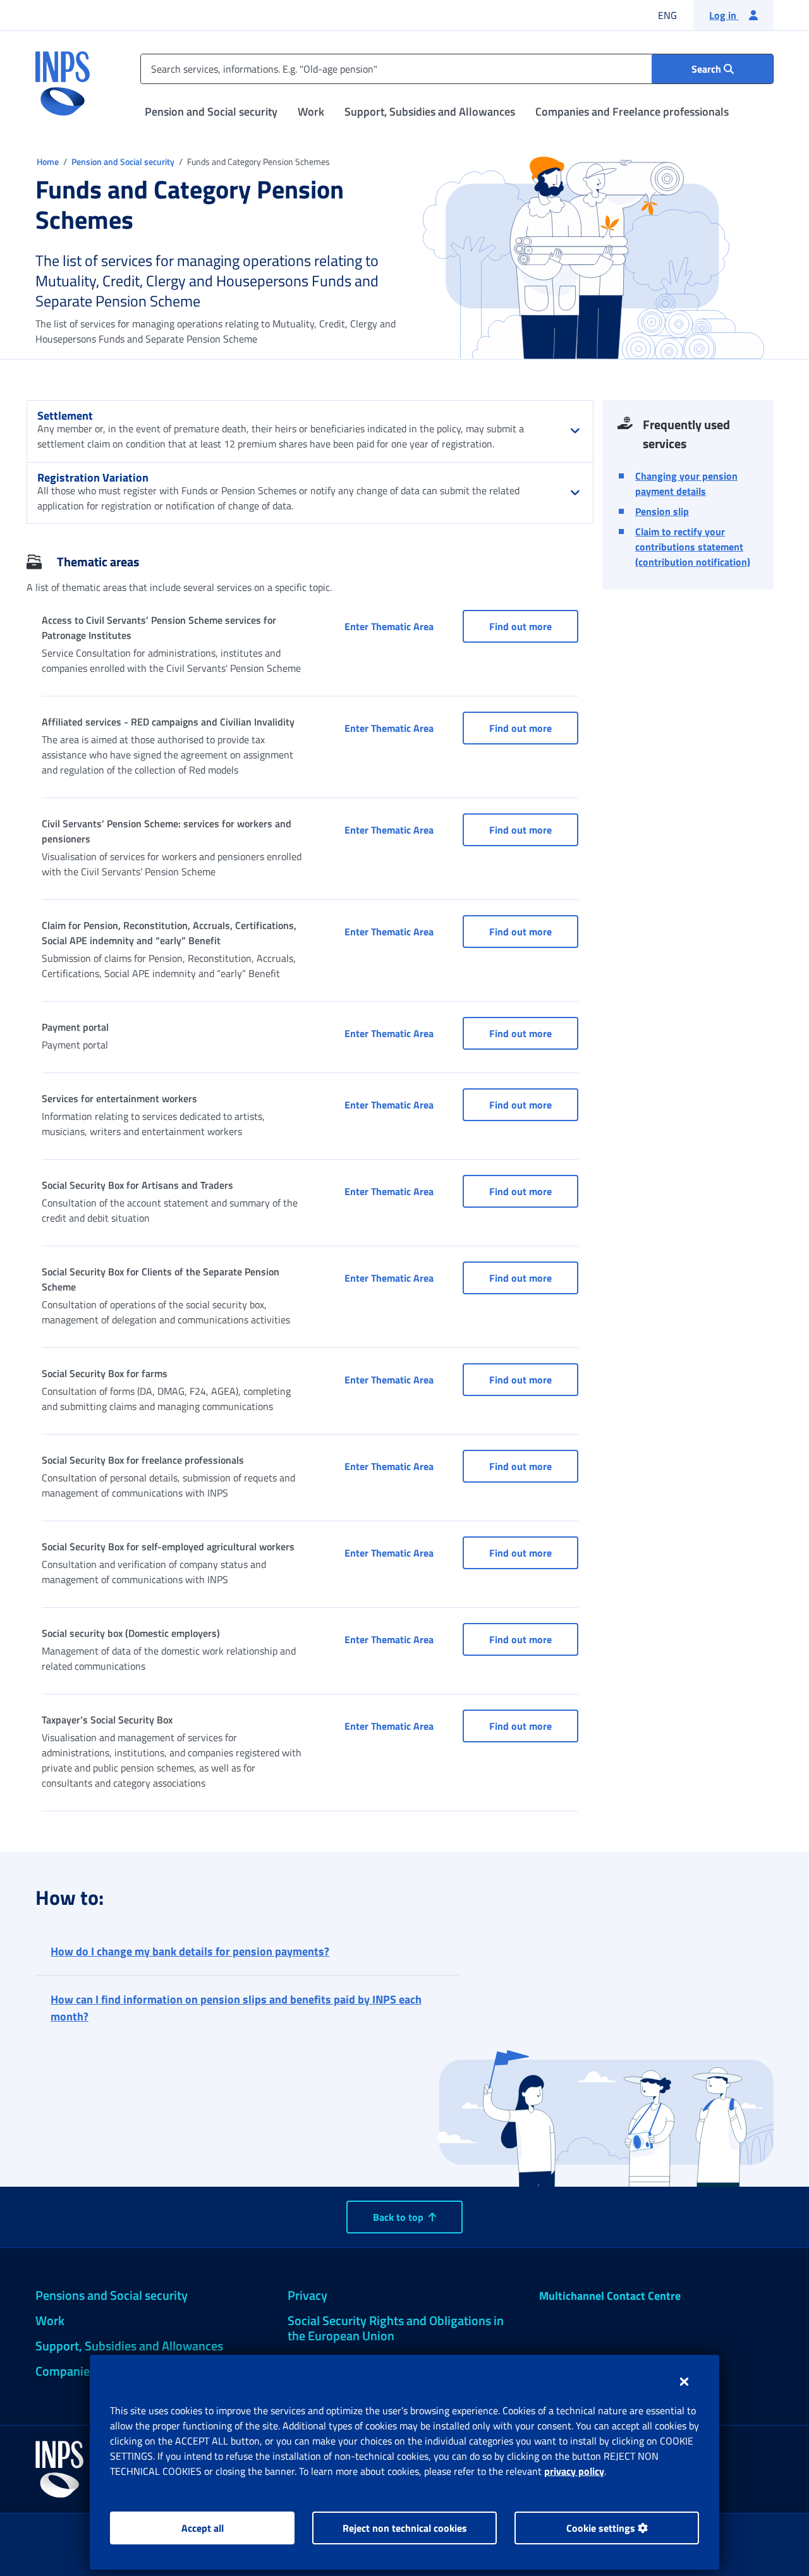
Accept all (203, 2528)
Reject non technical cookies (405, 2528)
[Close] (684, 2381)
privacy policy (574, 2471)
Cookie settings (602, 2528)
